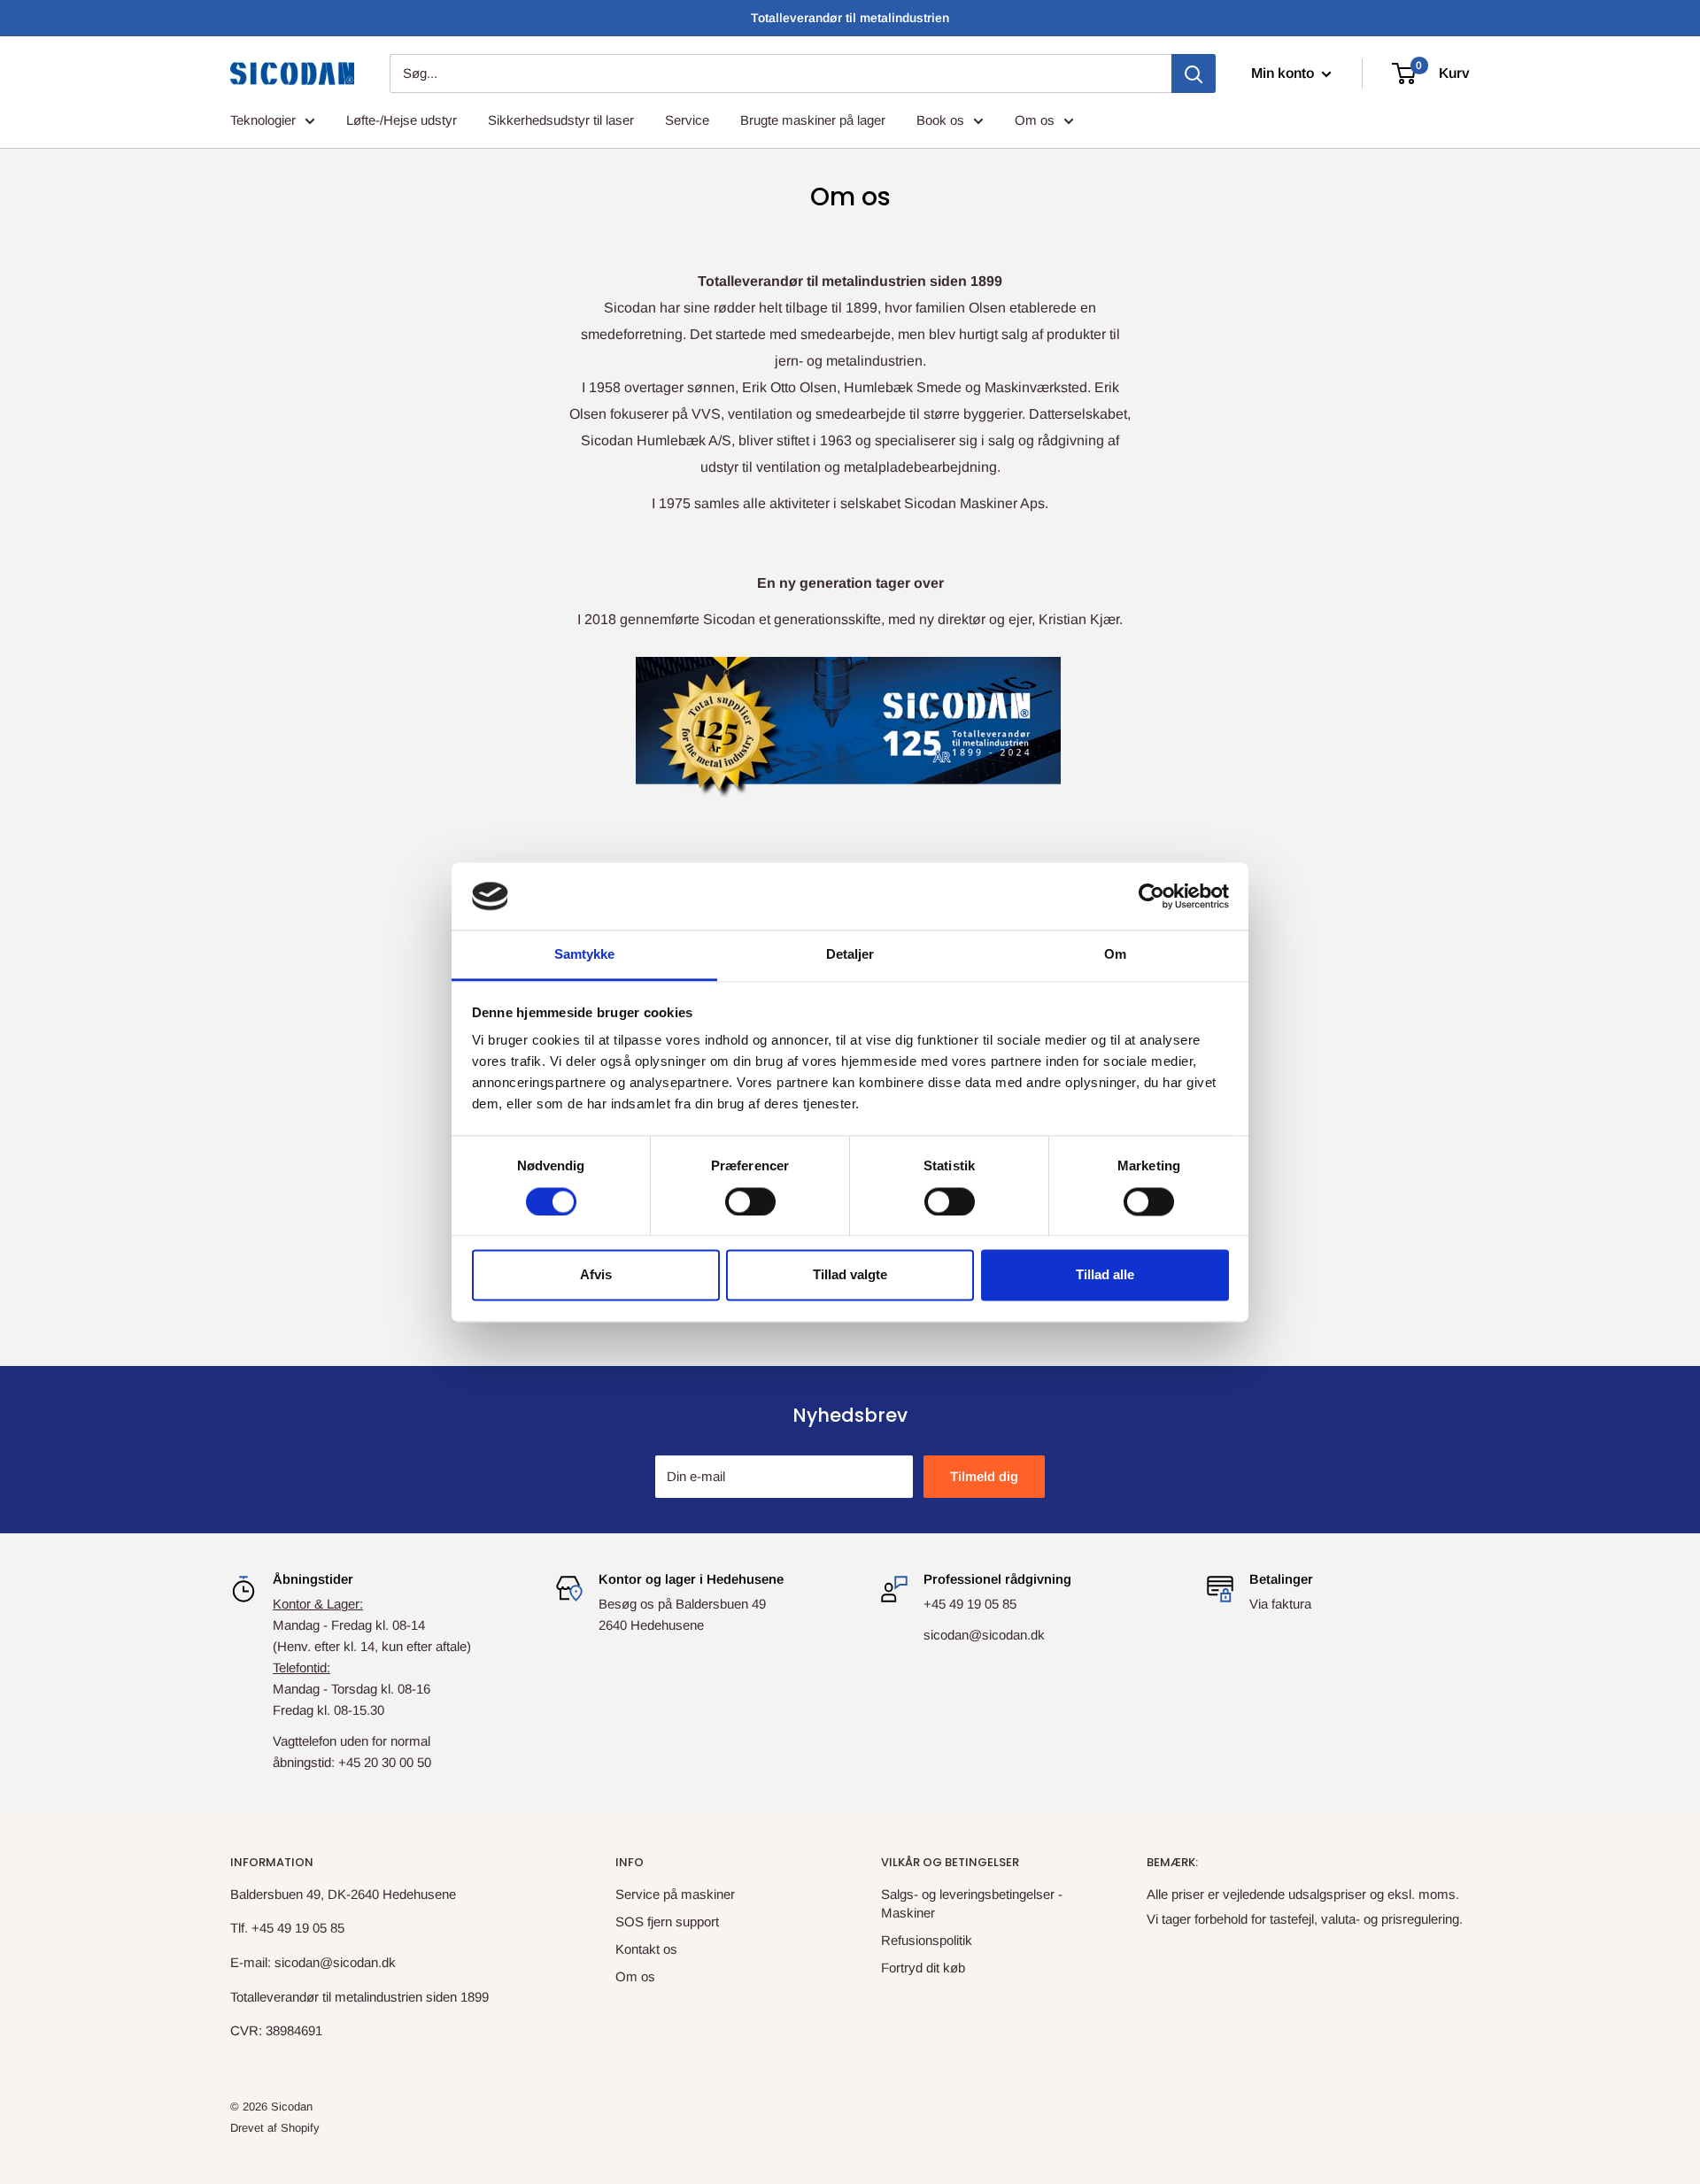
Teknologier (263, 120)
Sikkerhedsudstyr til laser (561, 120)
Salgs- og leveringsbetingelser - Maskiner (972, 1903)
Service (687, 120)
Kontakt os (646, 1949)
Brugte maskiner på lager (813, 120)
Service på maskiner (675, 1894)
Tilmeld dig (984, 1476)
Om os (1035, 120)
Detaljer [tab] (850, 955)
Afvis (596, 1275)
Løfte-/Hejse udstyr (402, 120)
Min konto (1284, 73)
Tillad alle (1105, 1275)
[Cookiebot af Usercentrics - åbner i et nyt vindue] (1151, 896)
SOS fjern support (667, 1922)
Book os (940, 120)
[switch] (750, 1201)
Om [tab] (1115, 955)
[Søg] (1194, 73)
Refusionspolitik (927, 1940)
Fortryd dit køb (923, 1968)
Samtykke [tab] (585, 955)
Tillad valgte (850, 1275)
